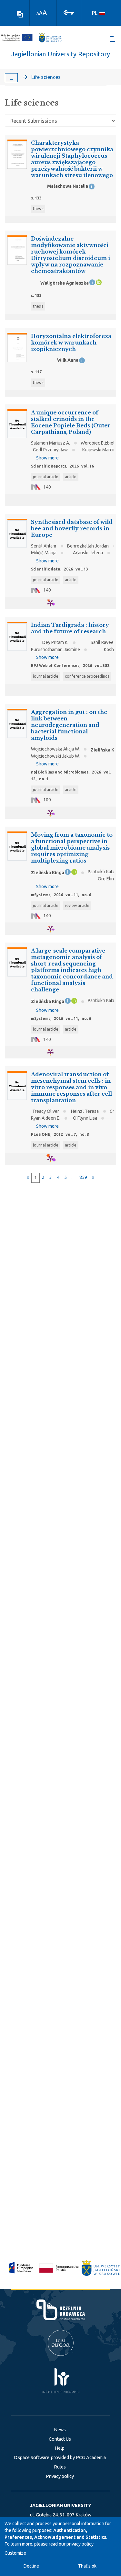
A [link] (38, 13)
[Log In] (69, 12)
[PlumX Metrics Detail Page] (54, 603)
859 (83, 1177)
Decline (31, 2566)
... (11, 78)
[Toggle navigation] (114, 39)
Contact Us (60, 2439)
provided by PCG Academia (78, 2457)
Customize (15, 2553)
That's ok (87, 2566)
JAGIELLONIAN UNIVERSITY (61, 2505)
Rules (60, 2467)
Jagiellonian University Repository (61, 54)
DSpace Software (32, 2457)
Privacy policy (60, 2476)
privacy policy (80, 2544)
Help (60, 2448)
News (60, 2430)
